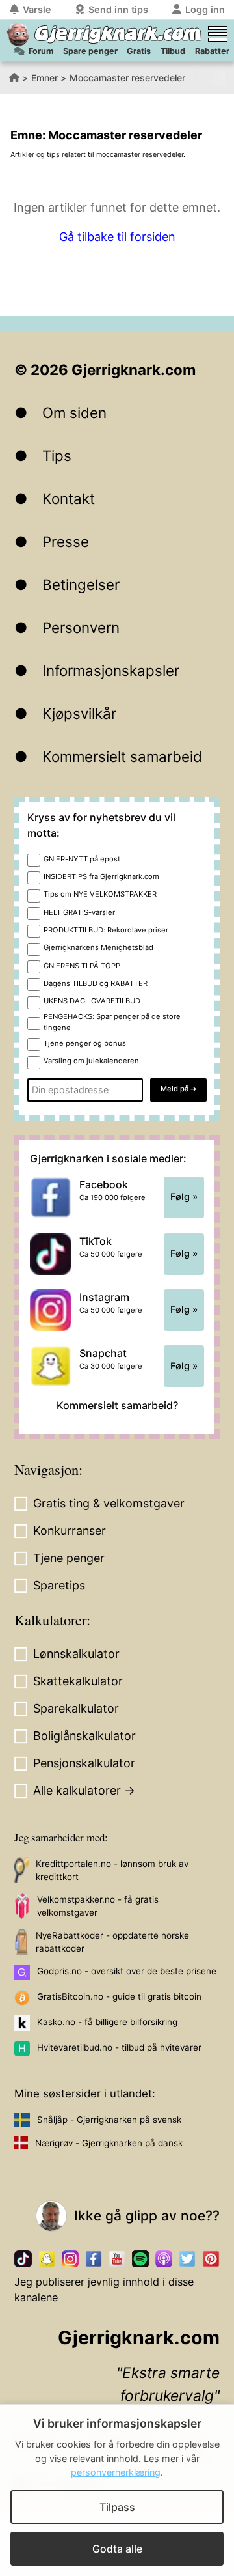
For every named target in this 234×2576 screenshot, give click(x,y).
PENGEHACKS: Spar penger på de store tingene (112, 1022)
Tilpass (117, 2507)
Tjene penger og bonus (85, 1043)
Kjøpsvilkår (79, 713)
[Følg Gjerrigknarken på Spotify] (140, 2259)
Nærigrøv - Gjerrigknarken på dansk (109, 2143)
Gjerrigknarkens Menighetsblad (98, 947)
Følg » (184, 1197)
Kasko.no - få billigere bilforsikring (107, 2022)
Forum (41, 51)
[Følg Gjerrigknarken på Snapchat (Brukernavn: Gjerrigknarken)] (47, 2259)
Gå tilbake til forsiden (117, 237)
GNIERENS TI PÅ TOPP (82, 966)
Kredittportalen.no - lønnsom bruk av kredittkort (112, 1870)
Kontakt (69, 498)
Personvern (81, 627)
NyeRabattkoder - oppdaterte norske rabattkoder (112, 1942)
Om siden (74, 413)
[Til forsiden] (18, 35)
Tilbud (173, 51)
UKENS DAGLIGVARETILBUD (92, 1001)
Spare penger (90, 51)
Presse (66, 541)
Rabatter (212, 51)
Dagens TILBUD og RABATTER (96, 983)
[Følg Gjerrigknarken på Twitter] (187, 2259)
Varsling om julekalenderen (91, 1061)
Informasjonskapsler (111, 670)
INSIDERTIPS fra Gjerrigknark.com (101, 876)
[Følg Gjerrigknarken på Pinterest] (211, 2259)
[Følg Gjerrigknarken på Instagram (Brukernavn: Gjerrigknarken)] (70, 2259)
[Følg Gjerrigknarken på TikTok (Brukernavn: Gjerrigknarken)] (23, 2259)
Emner (45, 78)
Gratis (139, 51)
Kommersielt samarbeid (122, 756)
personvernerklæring (116, 2472)
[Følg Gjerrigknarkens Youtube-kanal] (117, 2259)
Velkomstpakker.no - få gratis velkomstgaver (98, 1906)
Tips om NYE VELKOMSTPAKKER (100, 894)
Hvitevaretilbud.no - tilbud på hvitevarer (119, 2047)
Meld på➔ (178, 1089)
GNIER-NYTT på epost (82, 859)
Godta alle (117, 2549)
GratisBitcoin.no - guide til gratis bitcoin (119, 1996)
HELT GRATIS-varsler (79, 912)
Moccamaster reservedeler (127, 78)
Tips (57, 455)
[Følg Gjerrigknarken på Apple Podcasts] (164, 2259)
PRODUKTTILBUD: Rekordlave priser (106, 930)
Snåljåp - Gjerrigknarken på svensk (109, 2120)
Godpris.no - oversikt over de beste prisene (127, 1971)
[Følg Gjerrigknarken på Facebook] (94, 2259)
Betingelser (81, 584)
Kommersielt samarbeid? (117, 1405)
